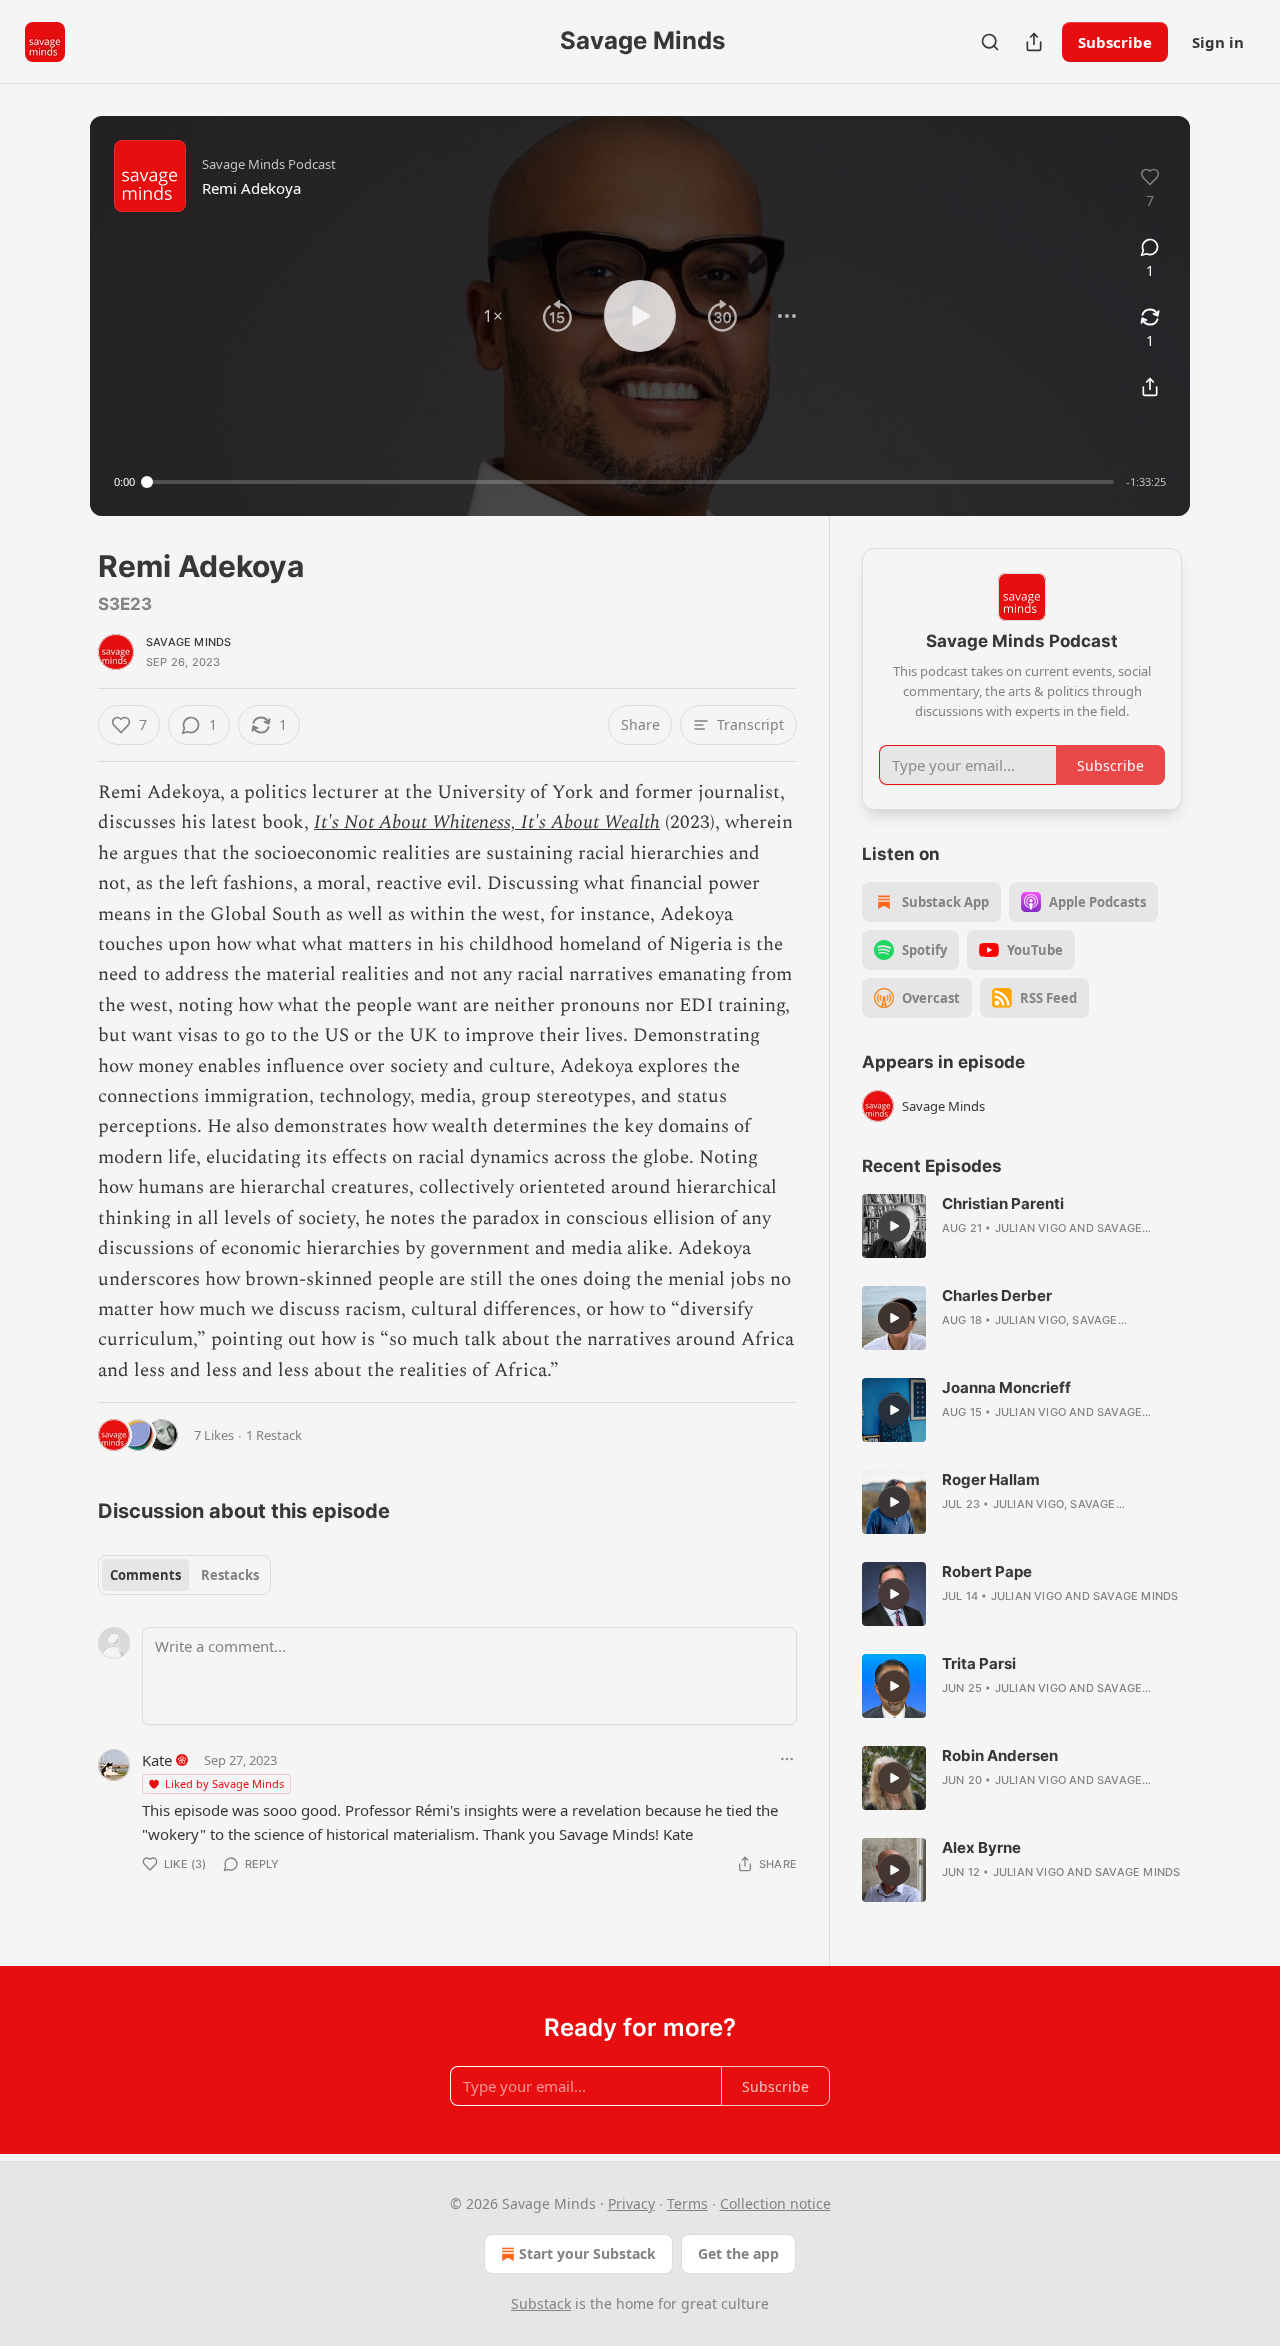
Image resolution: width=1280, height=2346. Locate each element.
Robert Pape (987, 1571)
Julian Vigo (1030, 1228)
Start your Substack (587, 2253)
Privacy (631, 2203)
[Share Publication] (1034, 42)
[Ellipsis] (787, 1759)
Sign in (1218, 42)
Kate (157, 1760)
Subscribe (1115, 42)
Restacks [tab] (230, 1575)
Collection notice (775, 2203)
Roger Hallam (991, 1479)
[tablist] (184, 1575)
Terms (687, 2203)
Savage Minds (188, 642)
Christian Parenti (1003, 1203)
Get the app (738, 2253)
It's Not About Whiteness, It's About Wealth (487, 822)
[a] (894, 1226)
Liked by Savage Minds (224, 1783)
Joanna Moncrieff (1006, 1387)
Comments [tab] (145, 1575)
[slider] (630, 482)
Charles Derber (997, 1295)
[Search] (990, 42)
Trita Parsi (979, 1663)
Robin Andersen (1000, 1755)
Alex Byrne (981, 1847)
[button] (493, 316)
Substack (541, 2303)
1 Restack (274, 1435)
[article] (1022, 1226)
